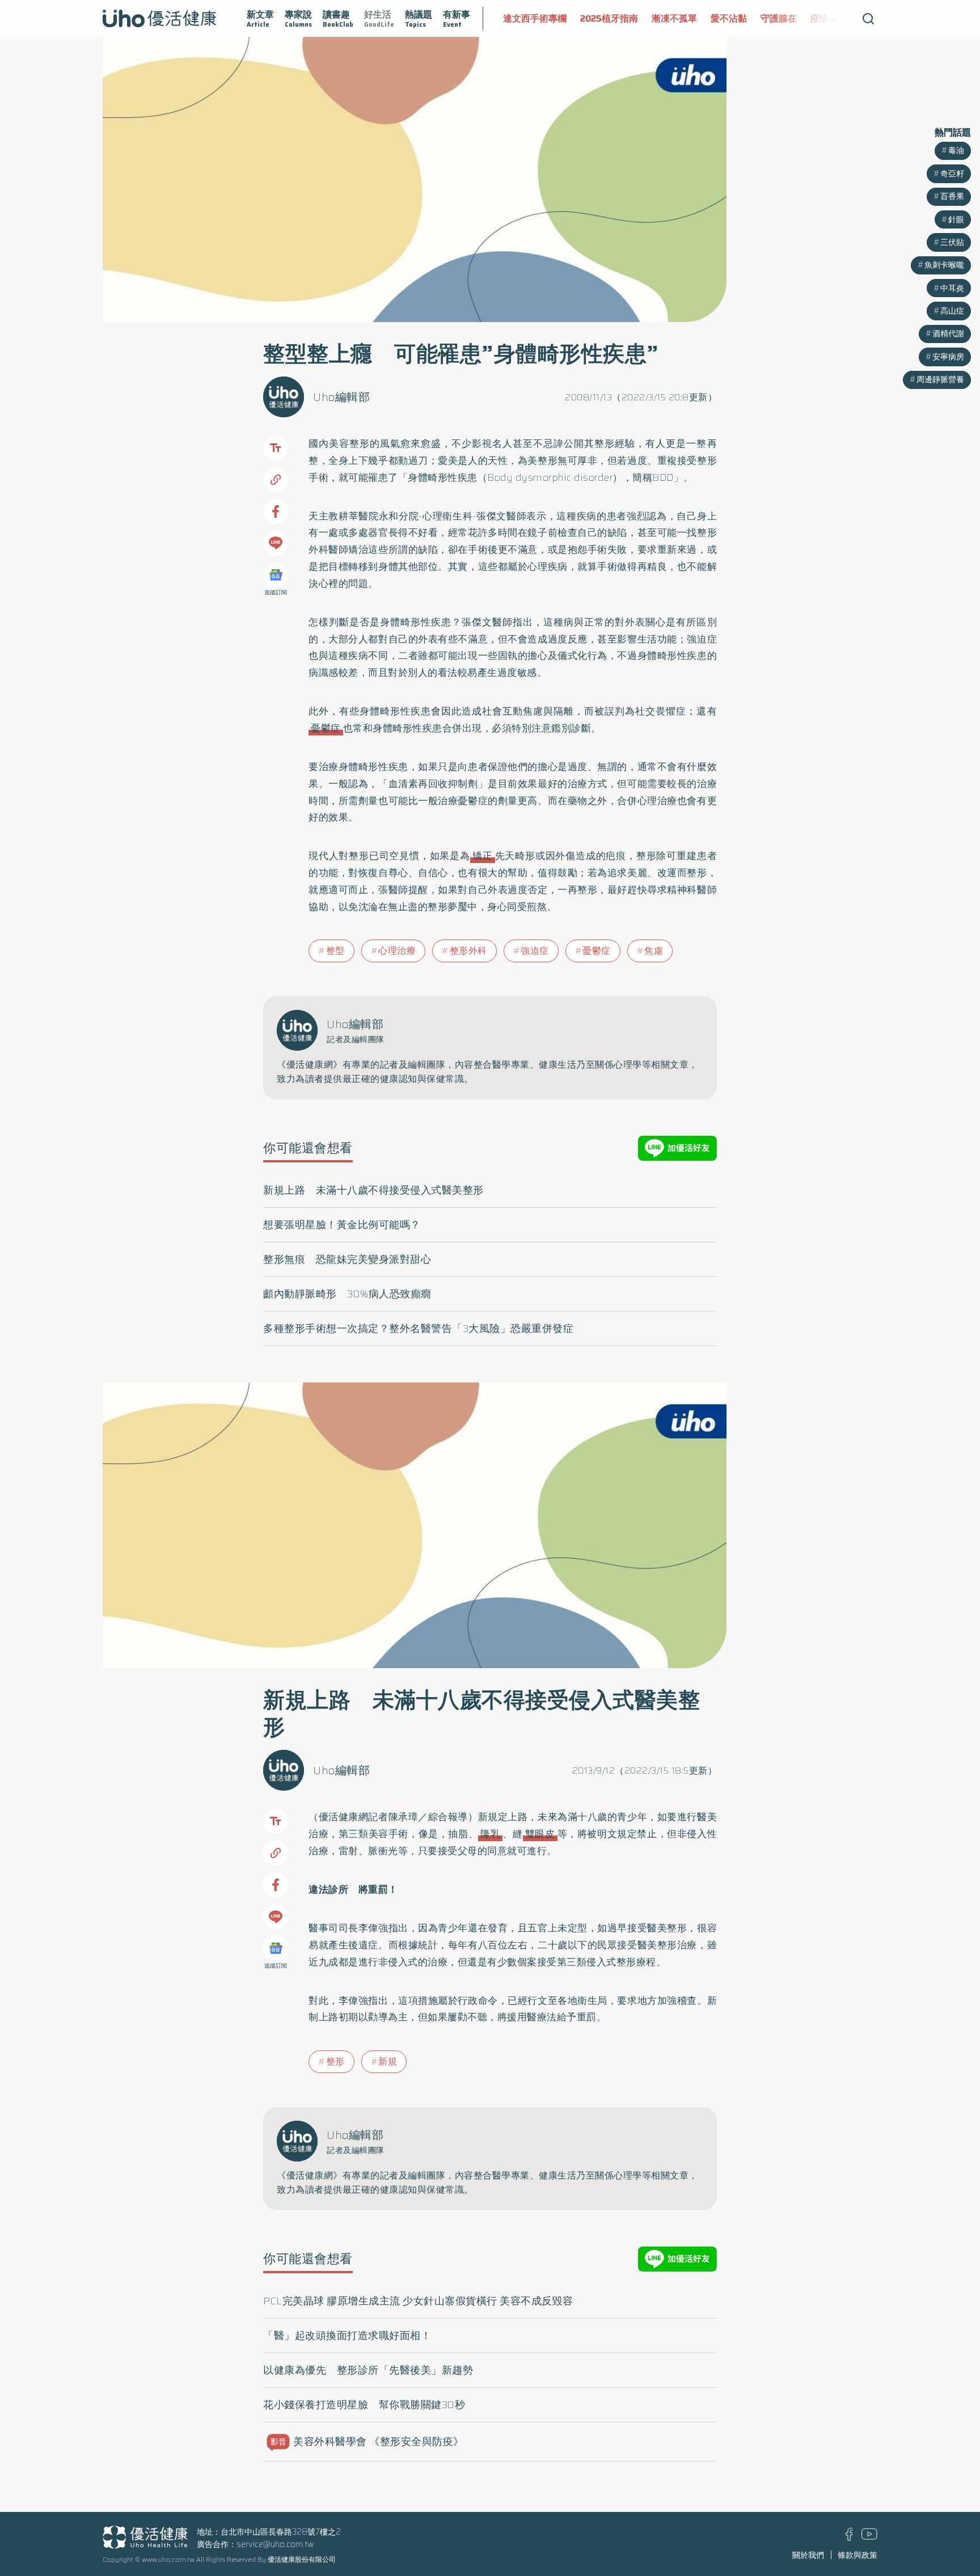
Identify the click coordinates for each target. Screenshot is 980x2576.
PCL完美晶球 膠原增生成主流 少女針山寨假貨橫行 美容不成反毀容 (418, 2301)
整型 (335, 951)
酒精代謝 (948, 333)
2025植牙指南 (609, 18)
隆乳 (490, 1834)
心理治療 (397, 951)
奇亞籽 (952, 174)
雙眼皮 (540, 1834)
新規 (388, 2061)
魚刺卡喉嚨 (944, 265)
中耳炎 (952, 288)
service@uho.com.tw (275, 2544)
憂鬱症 (326, 728)
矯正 (483, 856)
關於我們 (808, 2555)
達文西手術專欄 (535, 18)
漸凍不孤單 (674, 18)
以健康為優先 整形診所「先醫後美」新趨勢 (368, 2370)
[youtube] (869, 2537)
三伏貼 (952, 242)
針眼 (956, 219)
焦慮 (654, 951)
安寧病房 (948, 357)
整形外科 (468, 951)
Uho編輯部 (341, 397)
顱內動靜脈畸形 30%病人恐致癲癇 (347, 1294)
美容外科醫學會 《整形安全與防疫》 (367, 2442)
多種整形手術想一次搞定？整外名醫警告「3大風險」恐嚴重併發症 (418, 1329)
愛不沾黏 (729, 18)
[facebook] (849, 2538)
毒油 (956, 150)
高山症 (952, 311)
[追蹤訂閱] (276, 575)
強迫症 (535, 951)
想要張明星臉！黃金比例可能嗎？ (342, 1225)
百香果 (952, 196)
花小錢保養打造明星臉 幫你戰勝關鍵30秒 (364, 2405)
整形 (335, 2061)
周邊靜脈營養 (940, 379)
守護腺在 (779, 18)
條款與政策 (857, 2555)
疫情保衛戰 (833, 18)
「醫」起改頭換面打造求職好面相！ (347, 2336)
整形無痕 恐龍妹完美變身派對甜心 (347, 1259)
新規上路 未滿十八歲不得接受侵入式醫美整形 (373, 1190)
